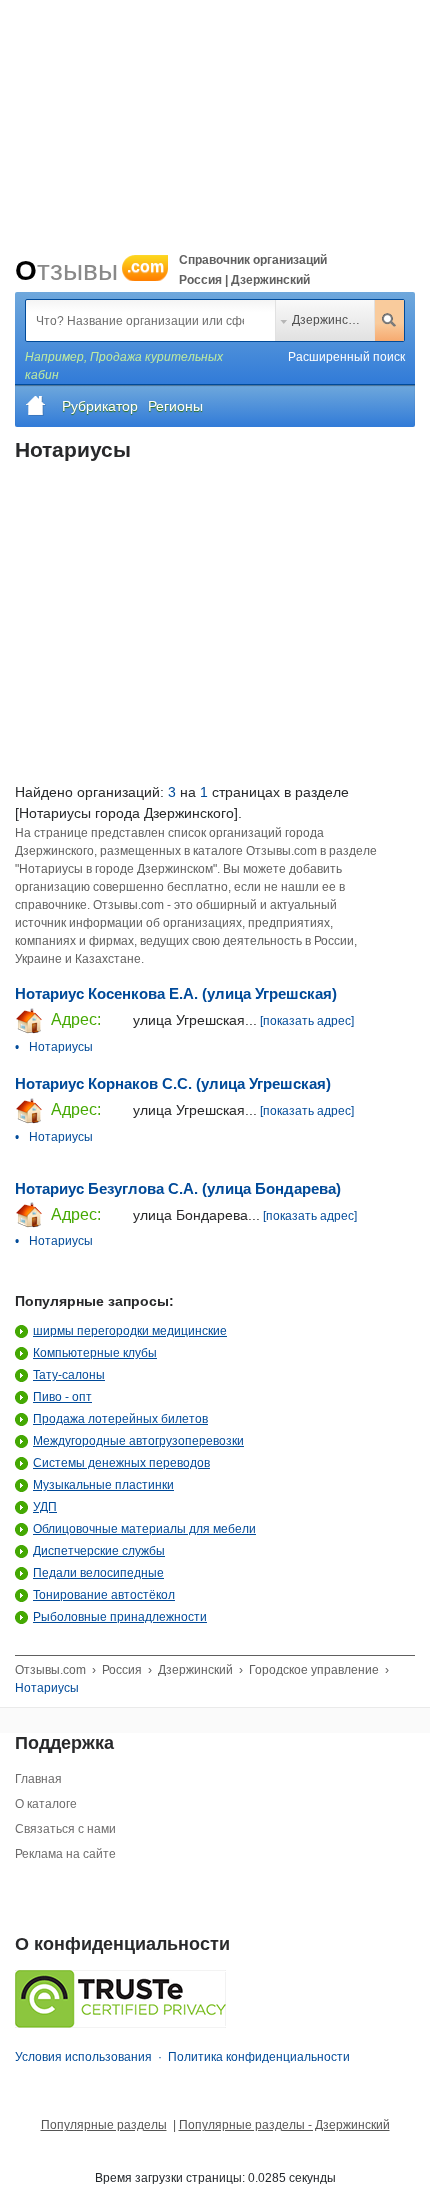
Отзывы (89, 270)
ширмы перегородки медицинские (130, 1331)
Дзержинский (329, 320)
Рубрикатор (100, 406)
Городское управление (314, 1670)
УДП (45, 1507)
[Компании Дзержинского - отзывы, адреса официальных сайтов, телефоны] (36, 406)
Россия (122, 1670)
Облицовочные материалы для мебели (144, 1529)
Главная (38, 1779)
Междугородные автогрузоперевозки (138, 1441)
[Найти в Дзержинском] (389, 320)
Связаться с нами (65, 1829)
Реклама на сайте (65, 1854)
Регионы (175, 406)
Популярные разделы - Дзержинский (284, 2125)
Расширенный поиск (346, 357)
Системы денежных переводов (121, 1463)
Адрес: (74, 1019)
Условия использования (83, 2057)
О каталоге (46, 1804)
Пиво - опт (62, 1397)
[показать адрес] (307, 1021)
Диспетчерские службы (99, 1551)
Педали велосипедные (98, 1573)
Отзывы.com (50, 1670)
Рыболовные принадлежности (120, 1617)
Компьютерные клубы (95, 1353)
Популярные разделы (104, 2125)
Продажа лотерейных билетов (120, 1419)
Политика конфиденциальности (259, 2057)
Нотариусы (61, 1047)
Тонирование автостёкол (104, 1595)
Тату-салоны (69, 1375)
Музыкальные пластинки (103, 1485)
